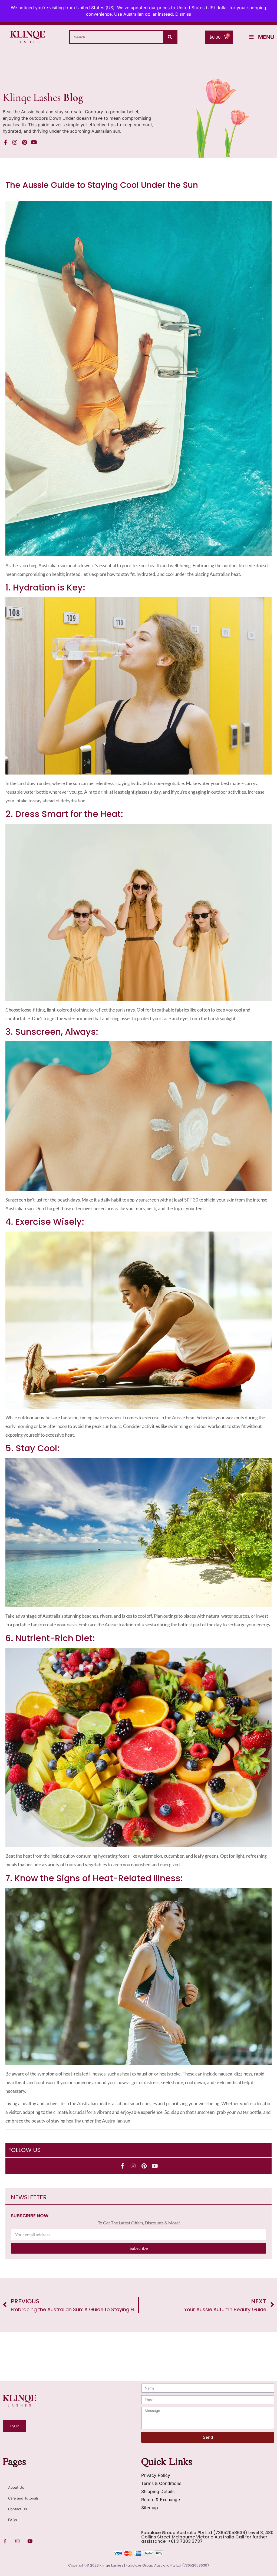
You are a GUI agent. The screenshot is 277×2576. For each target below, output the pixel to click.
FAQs (13, 2520)
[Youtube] (34, 142)
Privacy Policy (156, 2475)
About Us (16, 2487)
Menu (266, 37)
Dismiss (183, 14)
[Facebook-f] (5, 142)
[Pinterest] (24, 142)
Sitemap (150, 2508)
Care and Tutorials (23, 2498)
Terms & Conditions (161, 2483)
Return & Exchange (161, 2500)
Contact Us (18, 2509)
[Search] (170, 37)
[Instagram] (15, 142)
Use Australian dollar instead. (144, 14)
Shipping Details (158, 2491)
